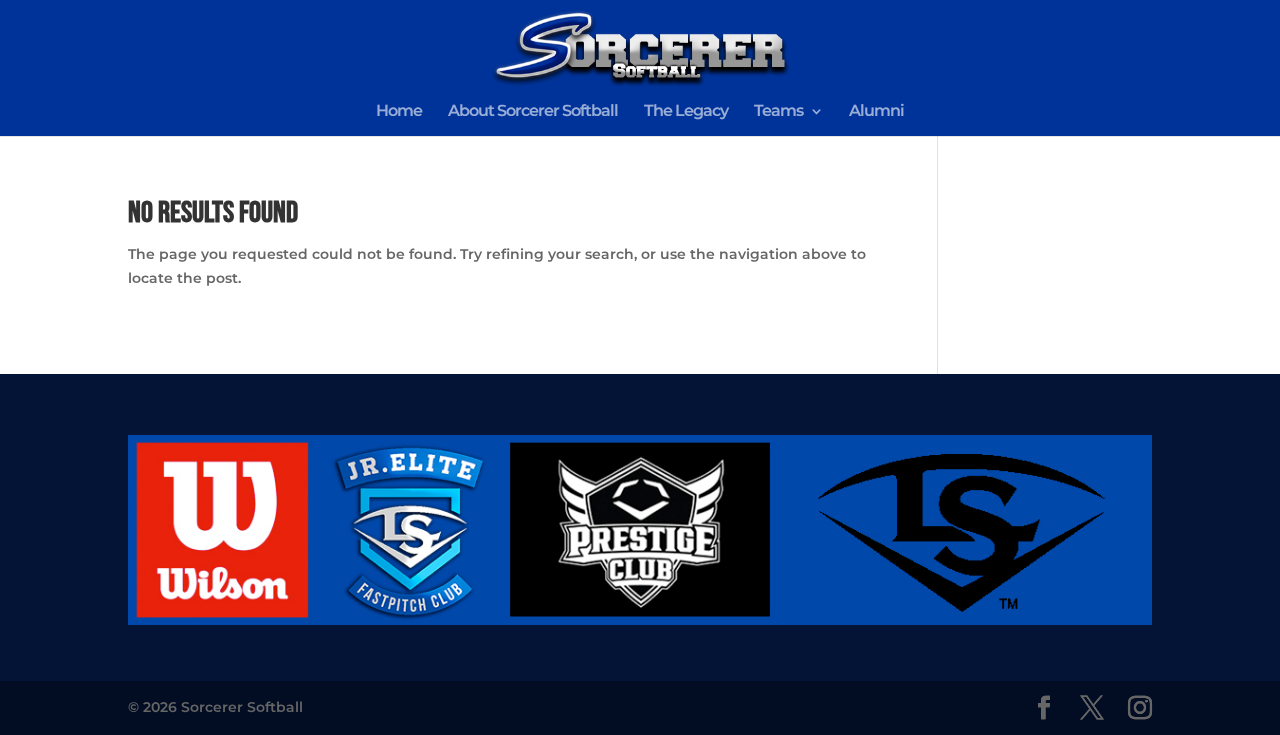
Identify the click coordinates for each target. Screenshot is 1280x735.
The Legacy (686, 112)
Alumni (876, 112)
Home (399, 112)
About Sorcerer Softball (533, 112)
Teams (778, 112)
